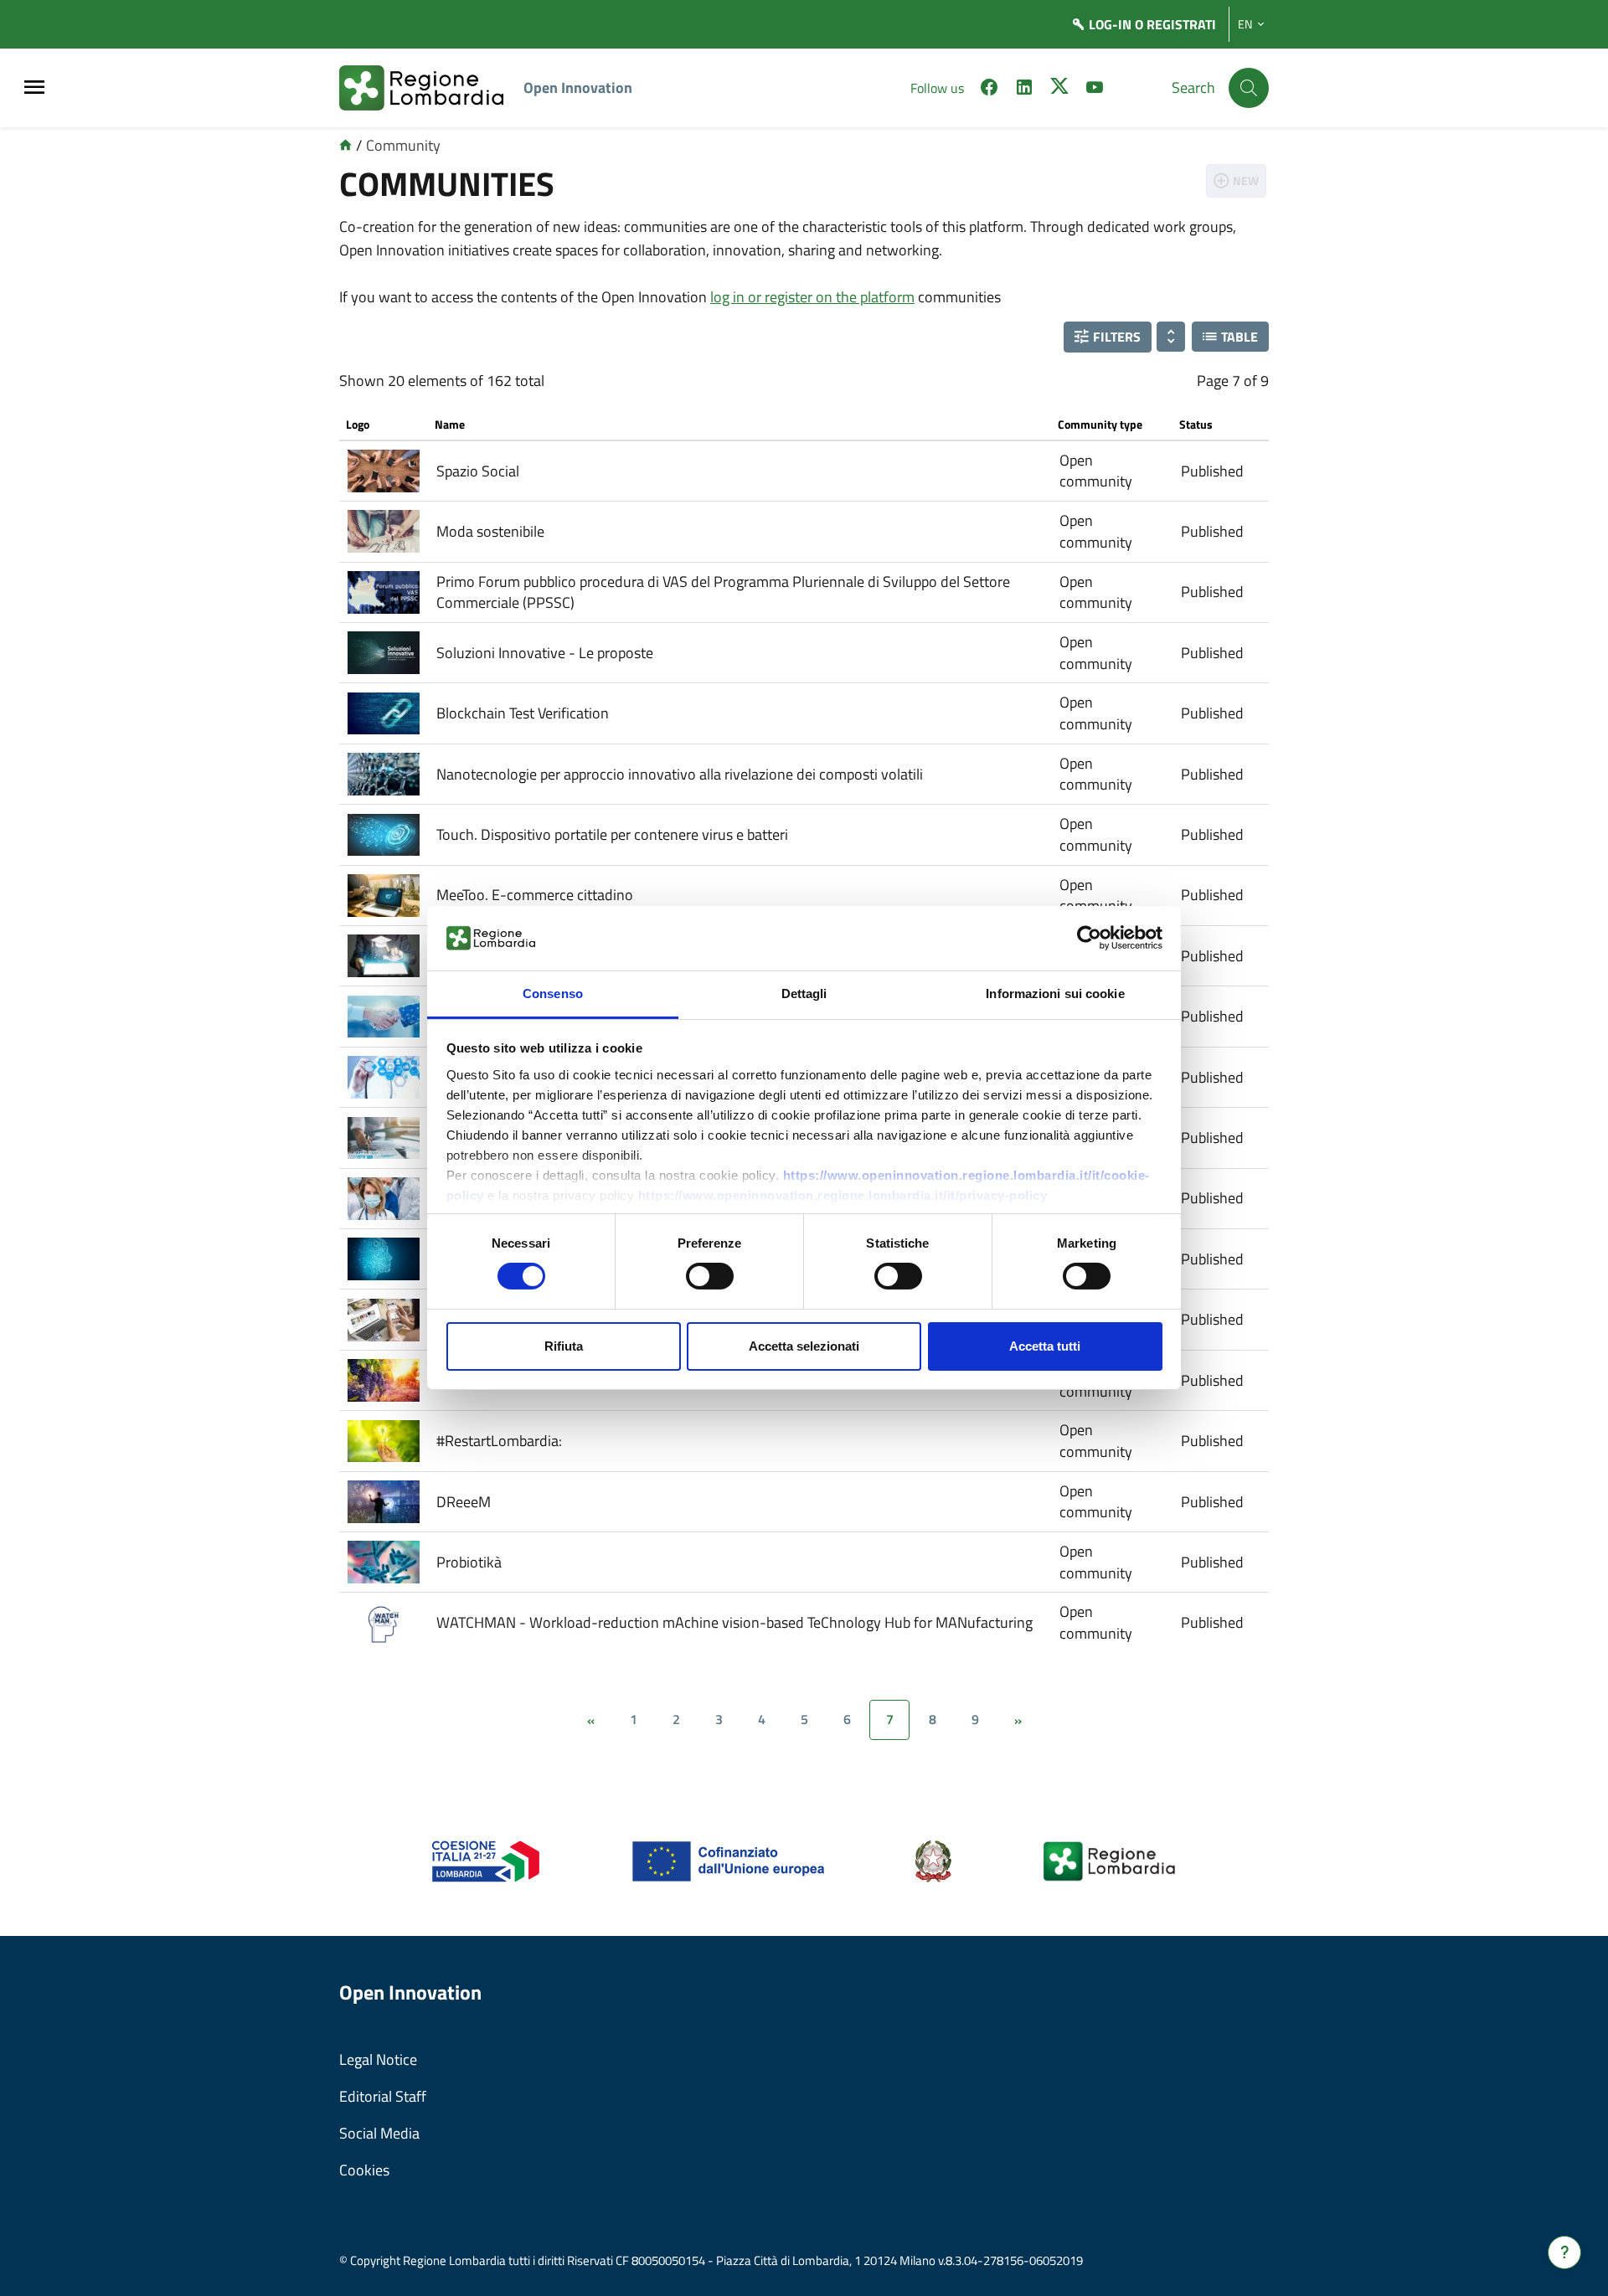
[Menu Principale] (34, 88)
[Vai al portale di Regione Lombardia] (431, 88)
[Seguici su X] (1059, 90)
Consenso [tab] (553, 994)
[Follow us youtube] (1095, 90)
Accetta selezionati (804, 1346)
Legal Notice (378, 2059)
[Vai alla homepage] (345, 145)
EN (1245, 24)
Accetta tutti (1045, 1346)
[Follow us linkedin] (1024, 90)
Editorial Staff (383, 2096)
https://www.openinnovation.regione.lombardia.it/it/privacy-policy (843, 1195)
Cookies (364, 2170)
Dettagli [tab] (804, 994)
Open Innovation (578, 88)
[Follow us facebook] (989, 90)
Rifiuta (564, 1346)
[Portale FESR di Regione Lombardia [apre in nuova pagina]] (486, 1860)
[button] (1108, 337)
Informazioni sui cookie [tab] (1055, 994)
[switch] (710, 1276)
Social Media (379, 2133)
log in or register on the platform (812, 297)
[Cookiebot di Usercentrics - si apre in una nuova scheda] (1089, 938)
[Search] (1249, 88)
